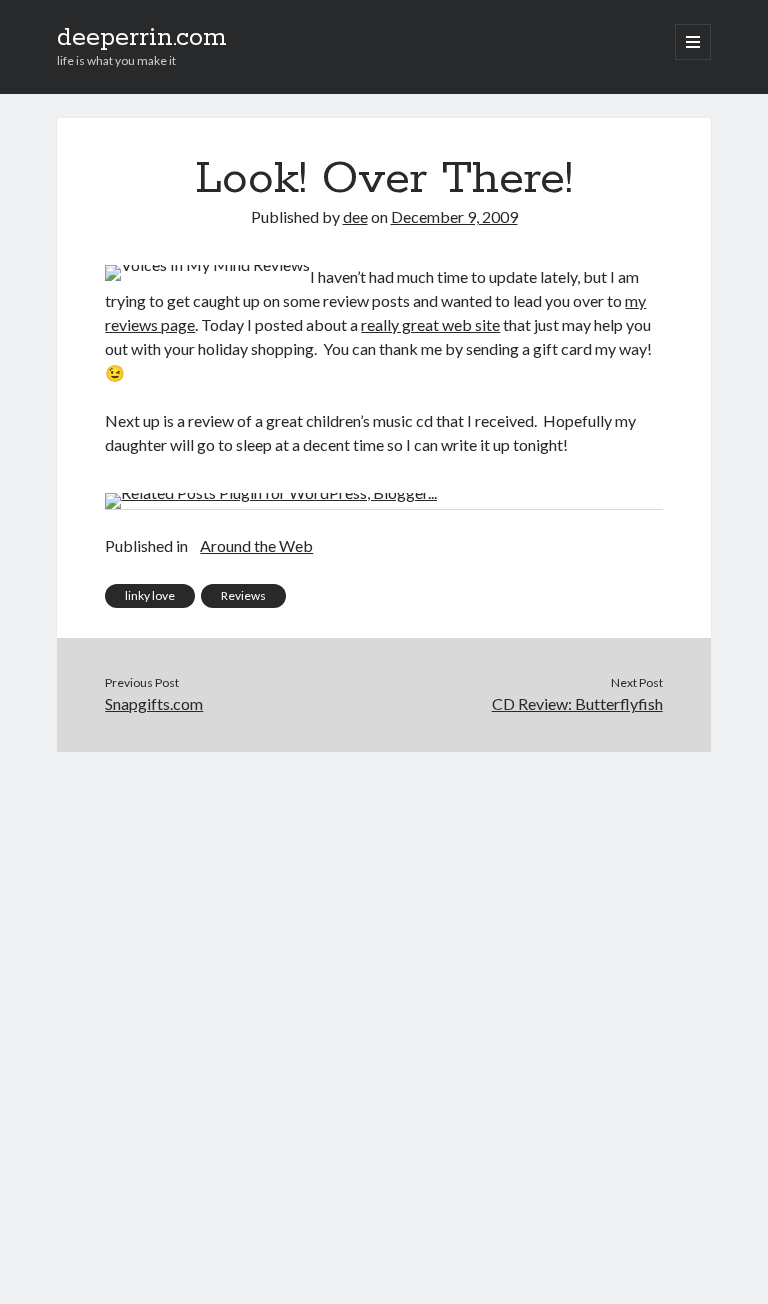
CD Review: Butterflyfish (577, 703)
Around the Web (256, 545)
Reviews (243, 595)
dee (355, 216)
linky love (150, 595)
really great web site (430, 324)
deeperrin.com (142, 38)
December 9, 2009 (454, 216)
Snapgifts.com (154, 703)
